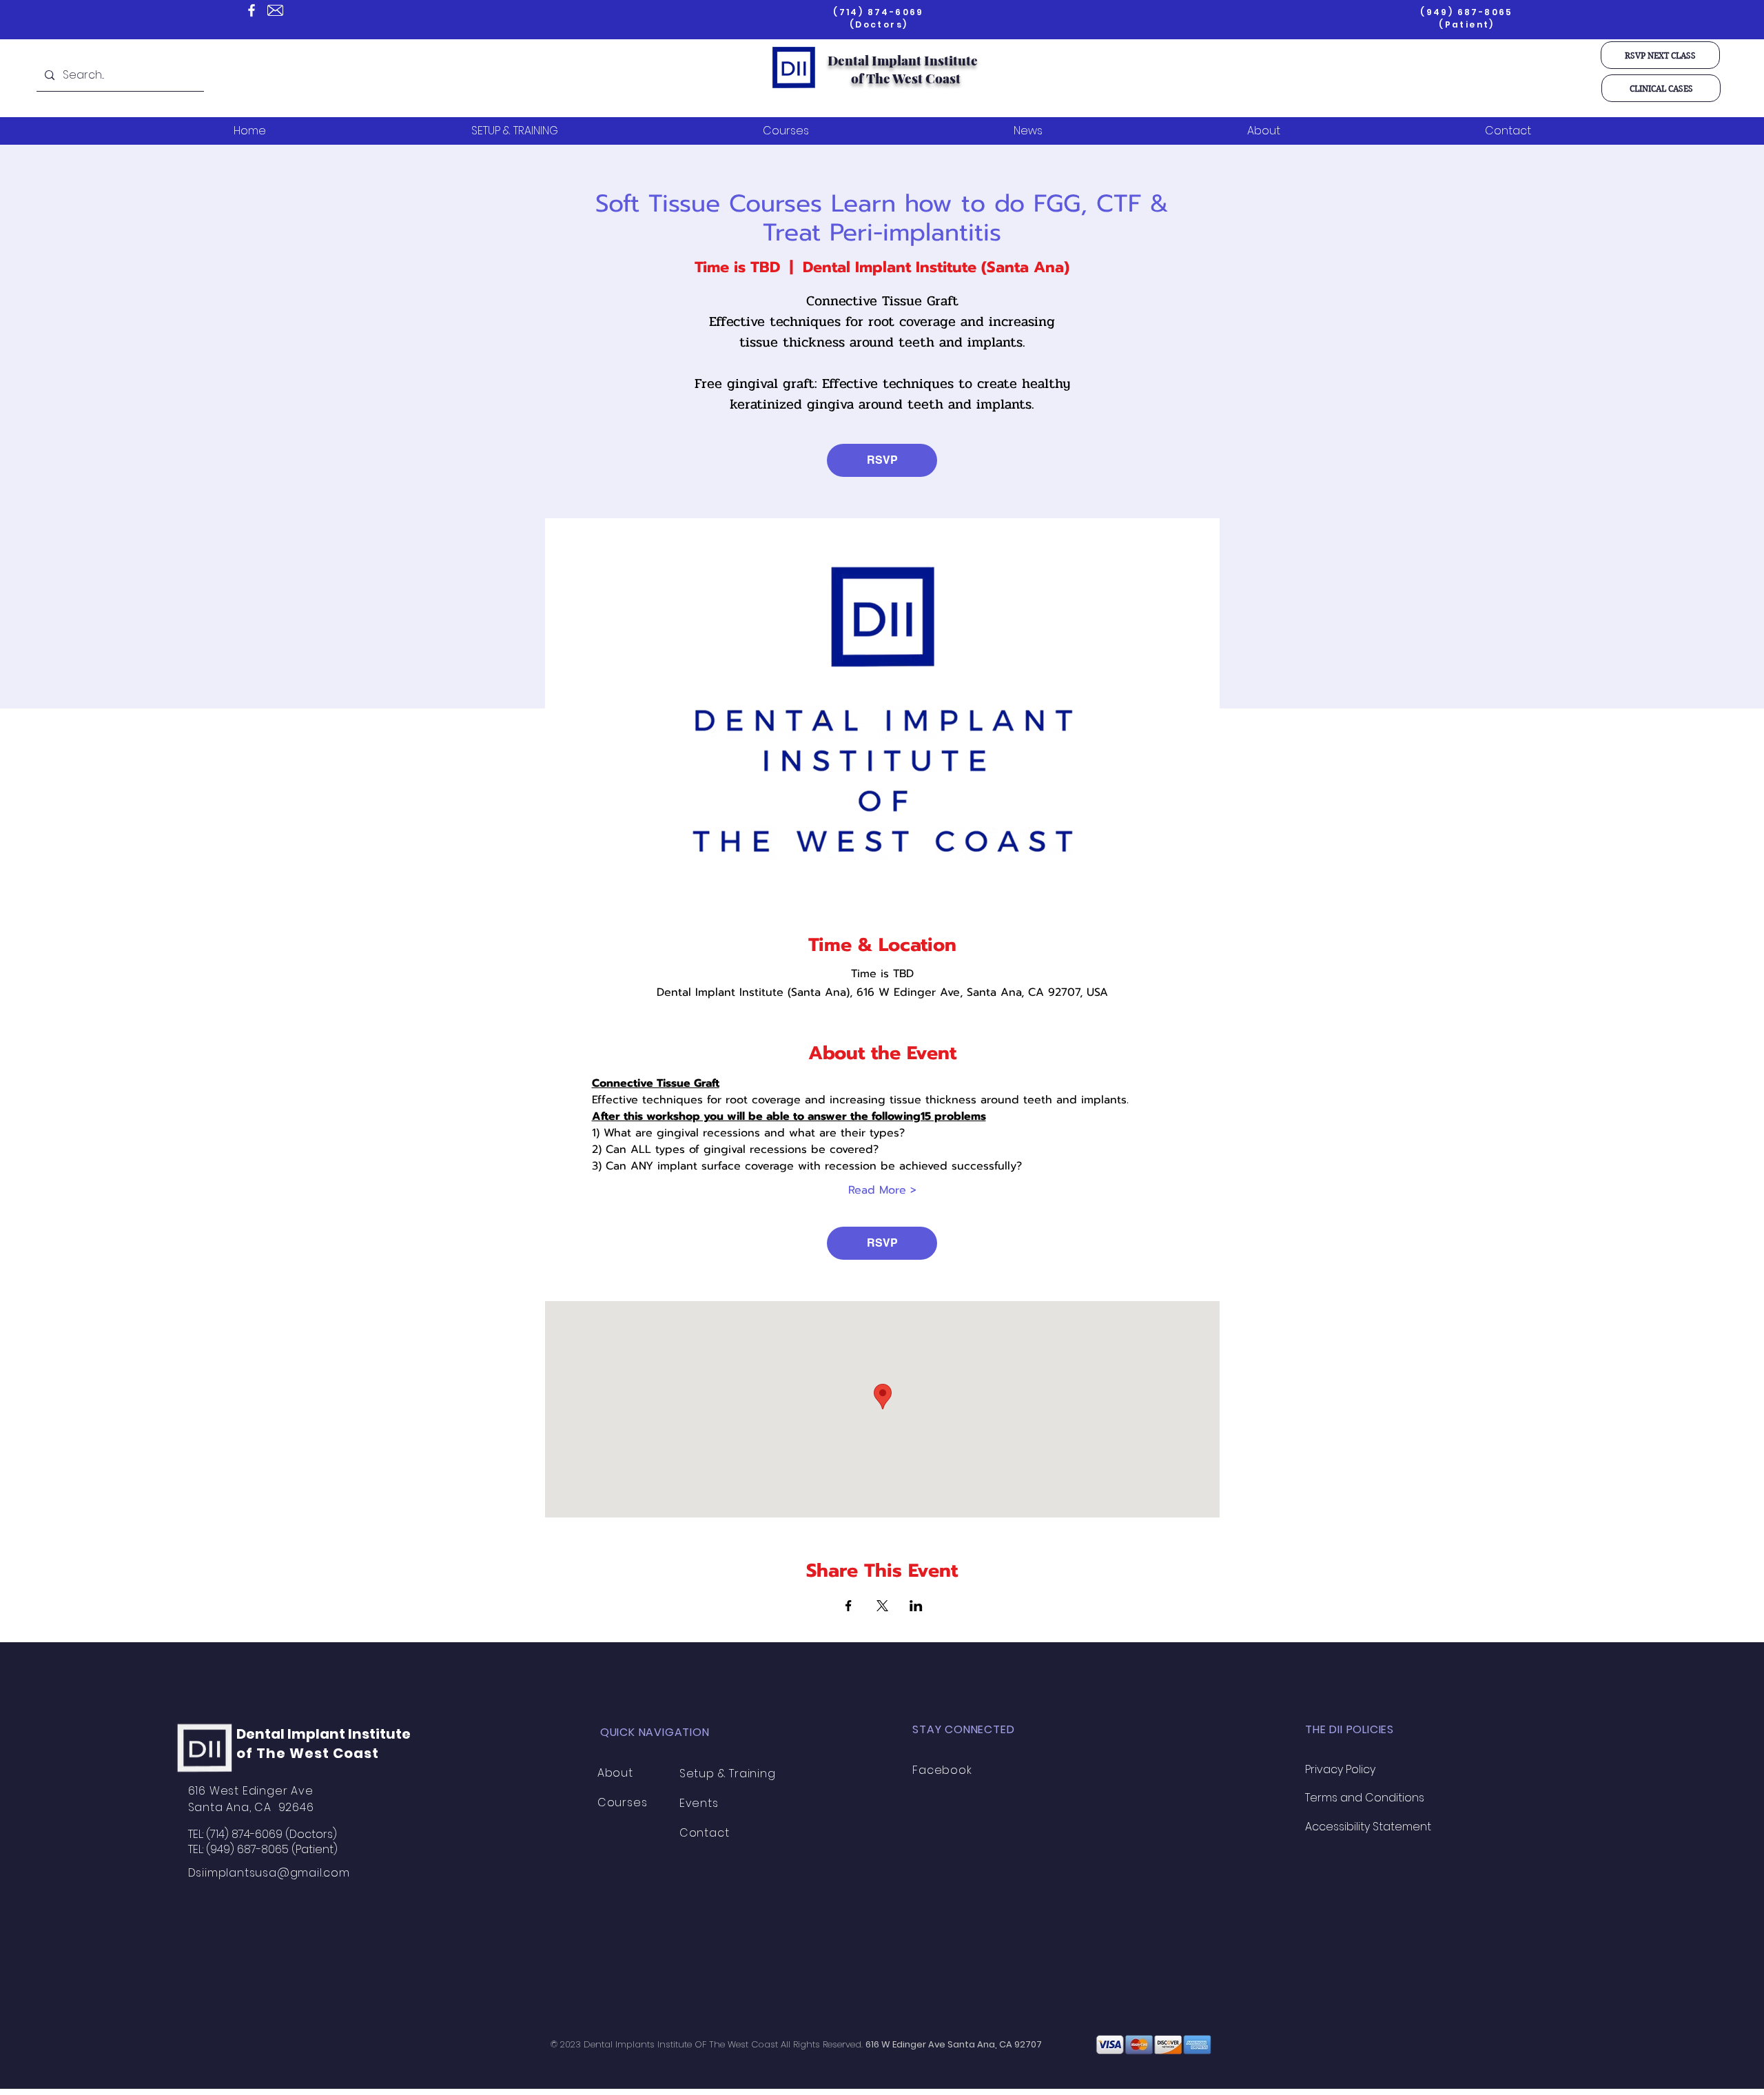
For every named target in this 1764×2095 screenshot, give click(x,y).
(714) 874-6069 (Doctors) (879, 18)
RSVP (882, 460)
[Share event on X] (882, 1606)
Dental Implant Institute (903, 60)
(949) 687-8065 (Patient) (1467, 18)
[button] (1660, 55)
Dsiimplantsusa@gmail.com (269, 1873)
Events (699, 1803)
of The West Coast (906, 78)
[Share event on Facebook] (849, 1606)
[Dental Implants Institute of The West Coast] (252, 10)
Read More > (882, 1190)
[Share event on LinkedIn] (916, 1606)
